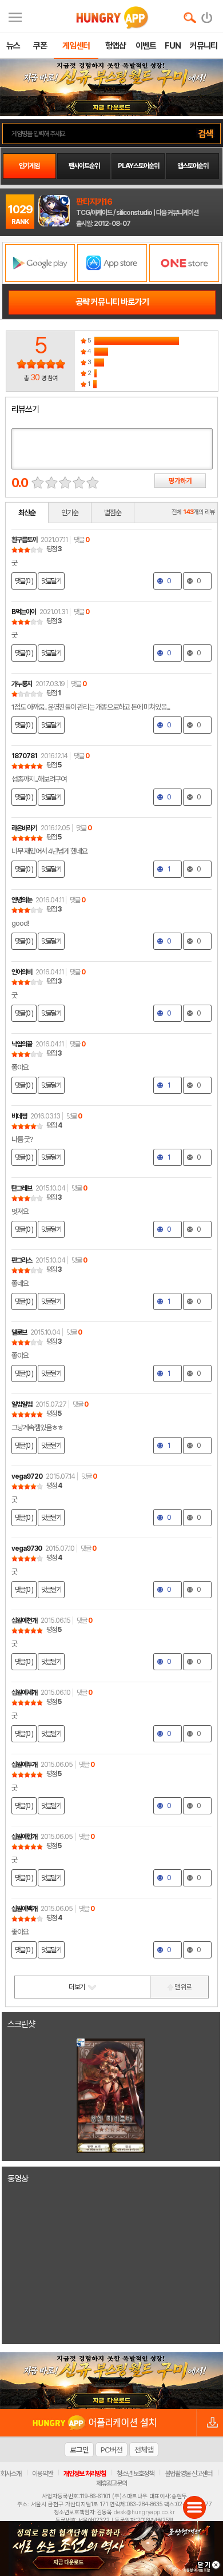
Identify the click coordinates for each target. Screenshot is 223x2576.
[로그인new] (207, 15)
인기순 (70, 513)
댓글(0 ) (24, 581)
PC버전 (111, 2450)
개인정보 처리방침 (85, 2474)
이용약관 (42, 2474)
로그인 (79, 2450)
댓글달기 (51, 581)
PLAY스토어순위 (138, 166)
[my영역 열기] (15, 16)
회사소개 (11, 2474)
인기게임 (29, 166)
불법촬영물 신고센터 (188, 2474)
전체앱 (144, 2450)
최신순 (27, 513)
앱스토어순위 (193, 166)
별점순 (113, 513)
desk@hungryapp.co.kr (144, 2512)
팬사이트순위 (84, 166)
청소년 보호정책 (135, 2474)
